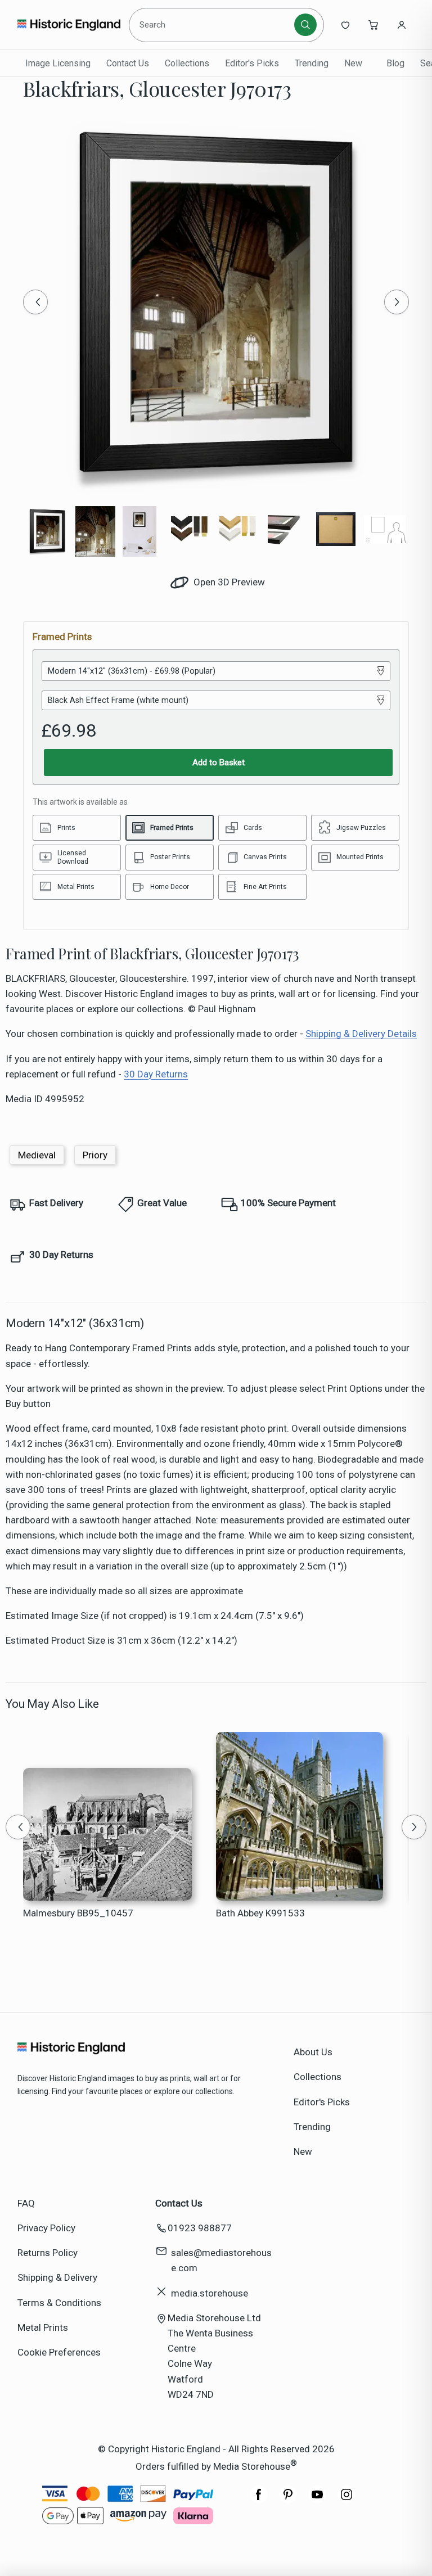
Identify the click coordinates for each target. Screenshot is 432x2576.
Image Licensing (58, 63)
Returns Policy (48, 2253)
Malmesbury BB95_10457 (78, 1913)
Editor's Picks (252, 63)
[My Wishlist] (345, 25)
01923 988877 (200, 2228)
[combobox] (213, 25)
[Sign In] (402, 25)
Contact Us (128, 63)
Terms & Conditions (59, 2303)
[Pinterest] (288, 2500)
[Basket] (373, 25)
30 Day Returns (156, 1074)
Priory (95, 1155)
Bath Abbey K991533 (260, 1913)
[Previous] (35, 302)
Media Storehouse (252, 2466)
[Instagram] (346, 2500)
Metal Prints (43, 2327)
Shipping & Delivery (57, 2277)
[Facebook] (259, 2500)
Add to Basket (219, 763)
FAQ (26, 2203)
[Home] (69, 25)
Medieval (37, 1155)
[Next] (397, 302)
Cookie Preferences (59, 2352)
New (353, 63)
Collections (187, 63)
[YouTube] (317, 2500)
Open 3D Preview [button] (228, 582)
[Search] (305, 25)
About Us (313, 2052)
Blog (395, 63)
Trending (312, 63)
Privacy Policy (46, 2228)
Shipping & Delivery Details (361, 1034)
